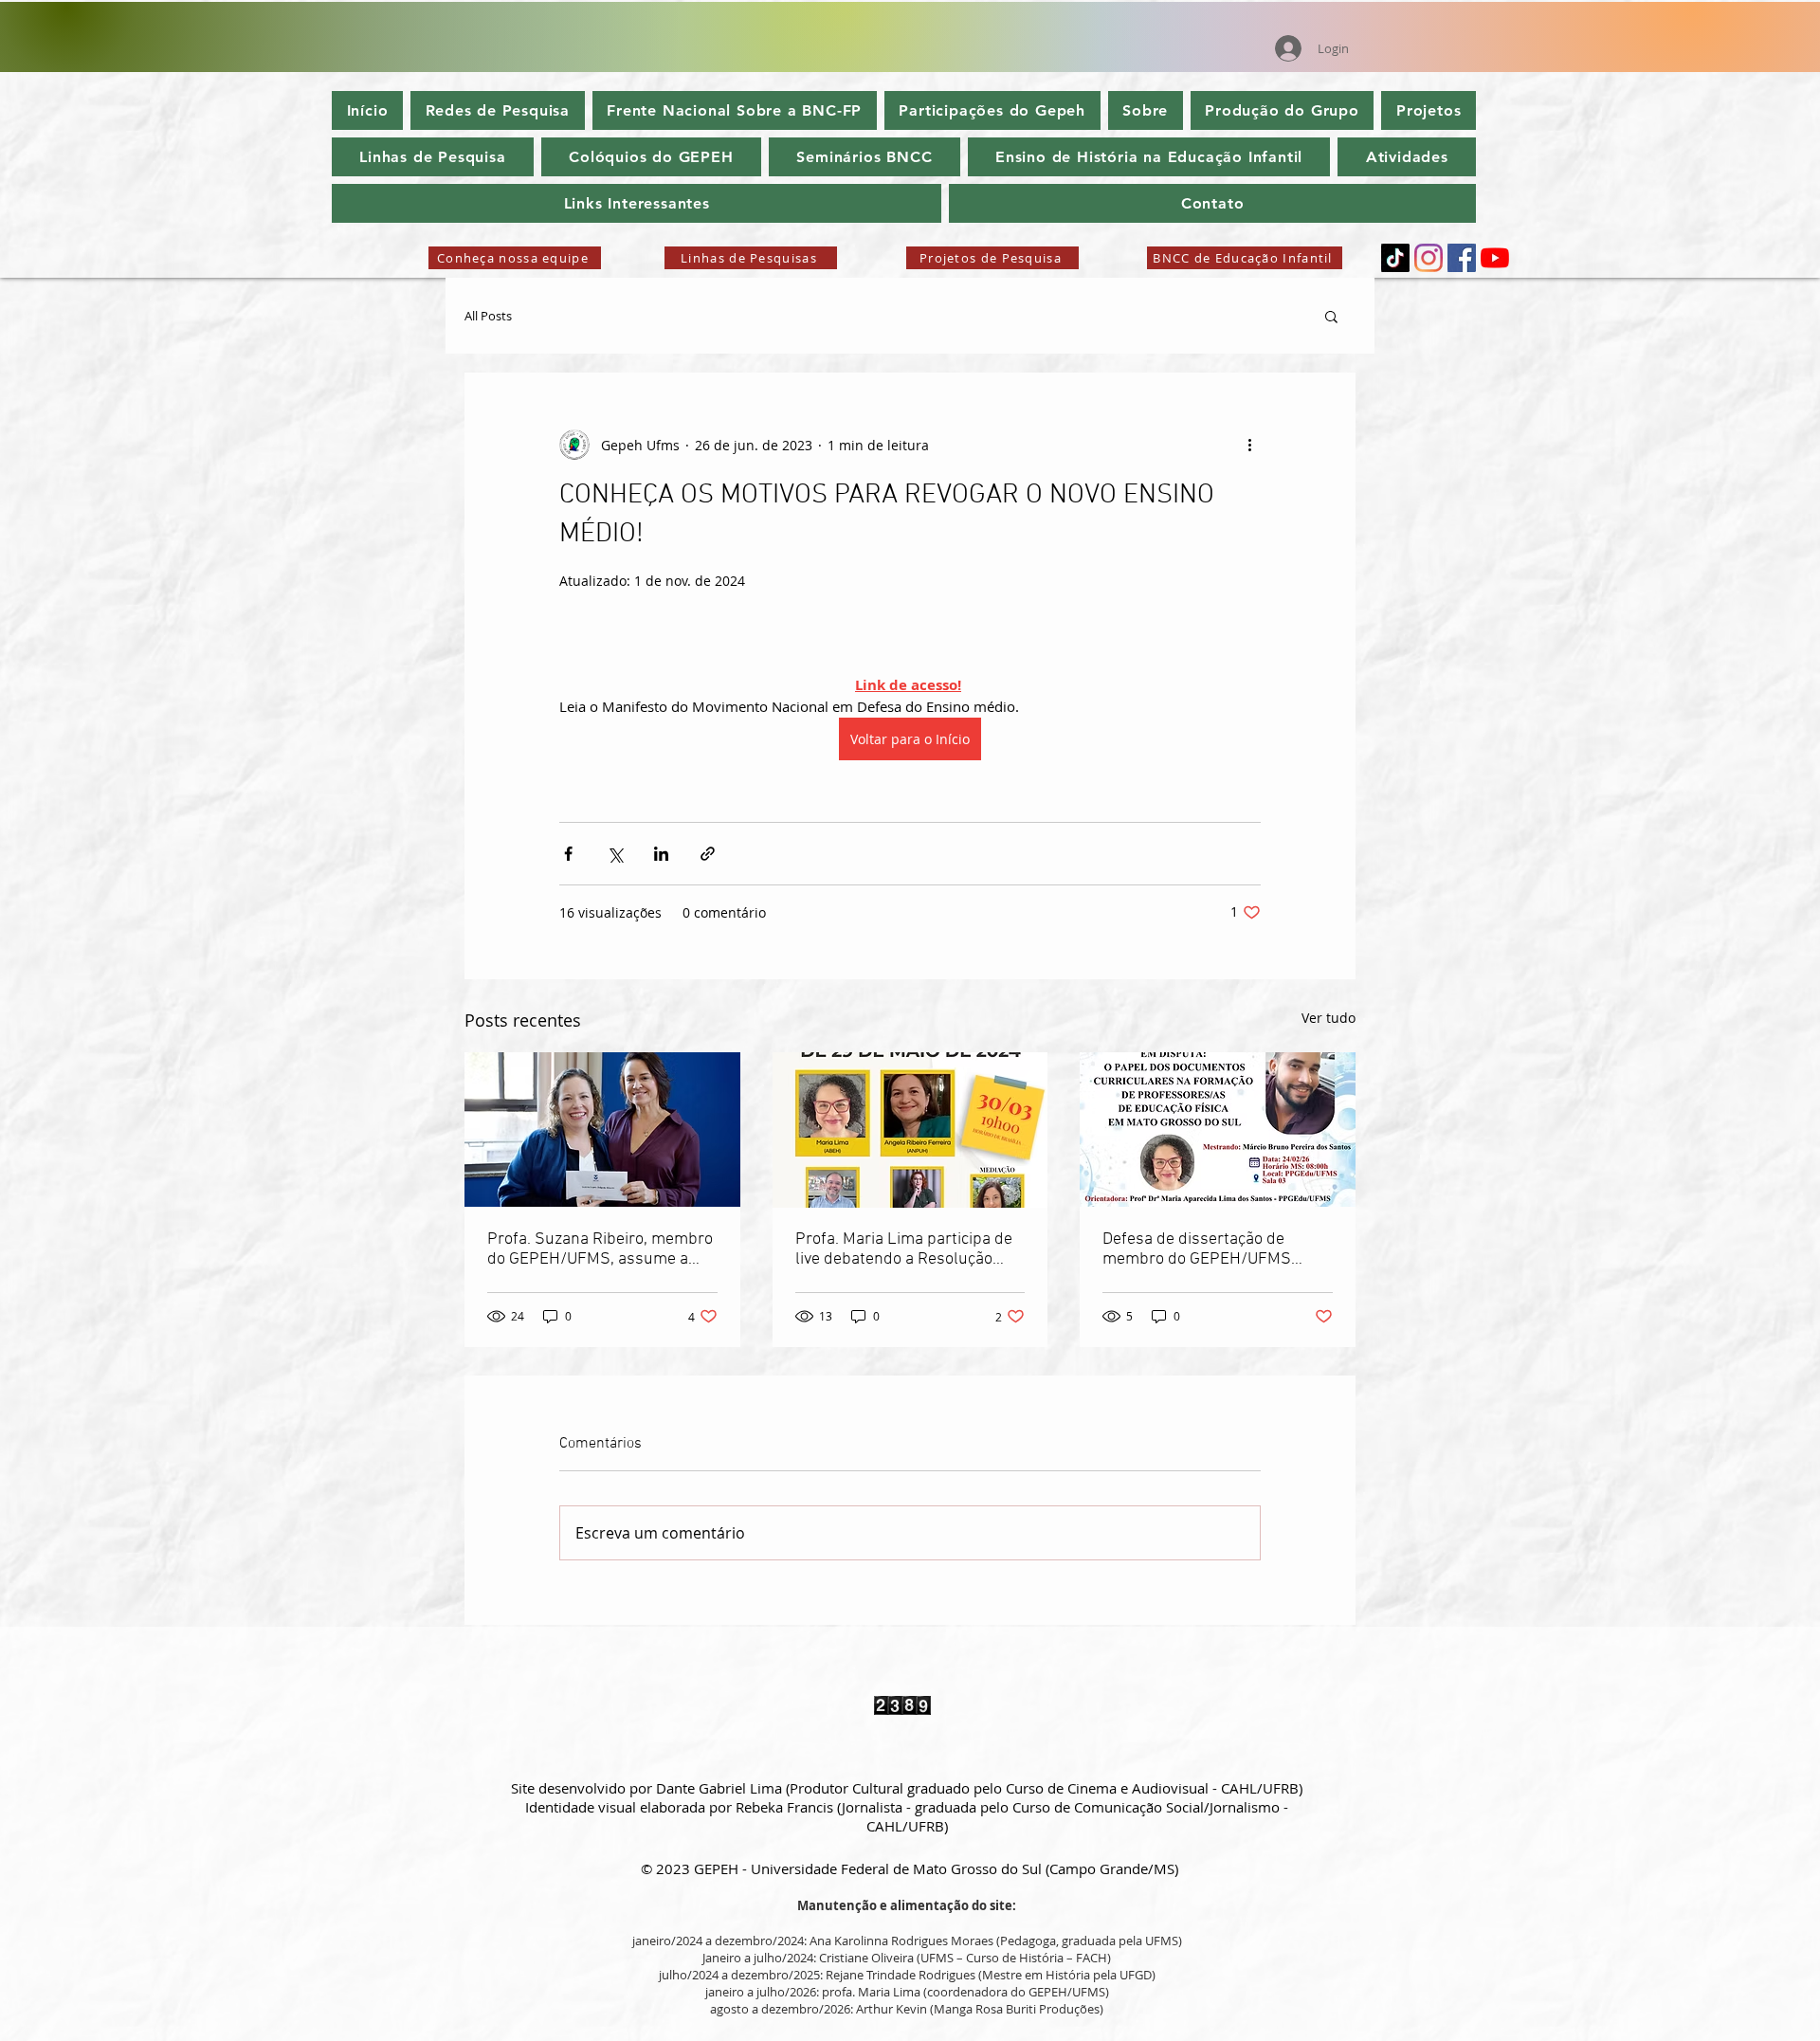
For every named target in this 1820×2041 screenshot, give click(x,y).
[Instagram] (1429, 258)
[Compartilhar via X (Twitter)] (615, 854)
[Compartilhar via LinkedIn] (661, 854)
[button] (1331, 316)
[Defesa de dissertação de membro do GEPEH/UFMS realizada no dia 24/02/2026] (1218, 1130)
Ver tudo (1329, 1018)
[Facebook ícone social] (1462, 258)
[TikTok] (1395, 258)
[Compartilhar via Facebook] (568, 854)
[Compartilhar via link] (708, 854)
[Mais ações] (1249, 445)
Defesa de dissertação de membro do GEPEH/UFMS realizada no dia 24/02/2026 (1206, 1249)
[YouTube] (1495, 258)
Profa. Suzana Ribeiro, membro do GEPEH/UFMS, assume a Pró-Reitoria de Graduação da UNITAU (600, 1249)
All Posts (488, 316)
